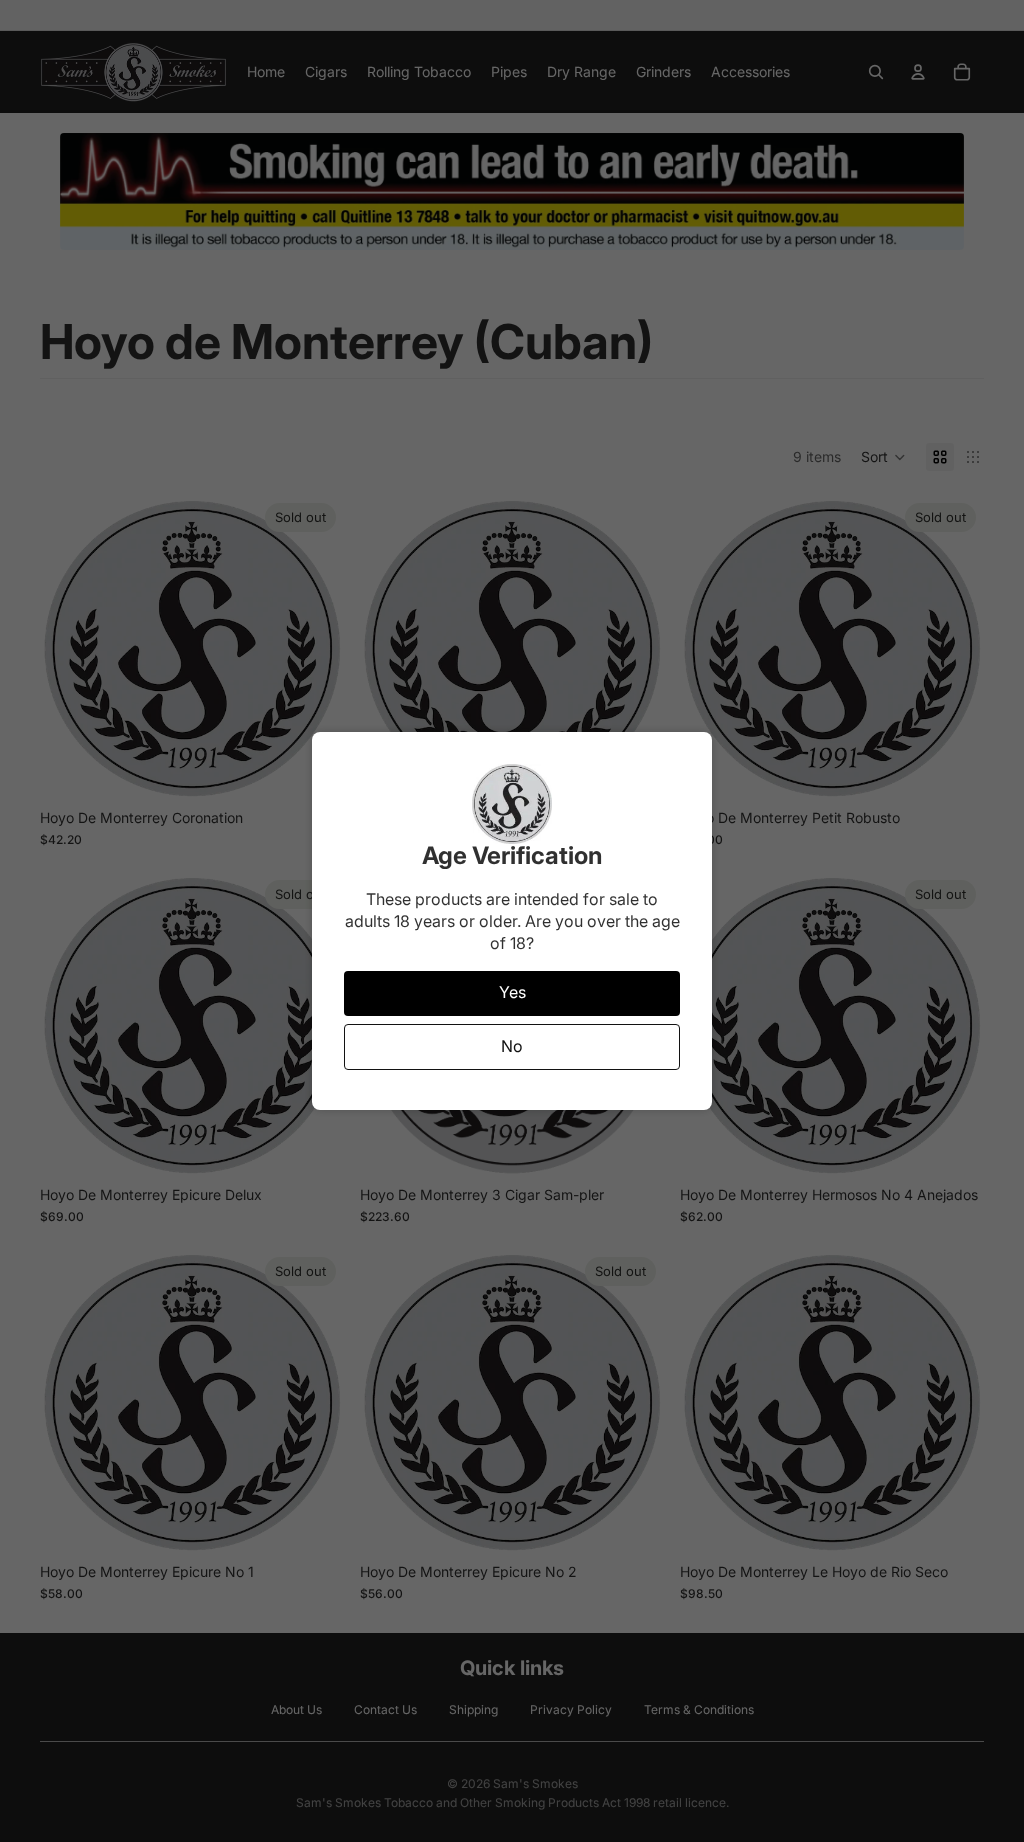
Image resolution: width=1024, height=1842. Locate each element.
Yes (512, 992)
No (512, 1046)
